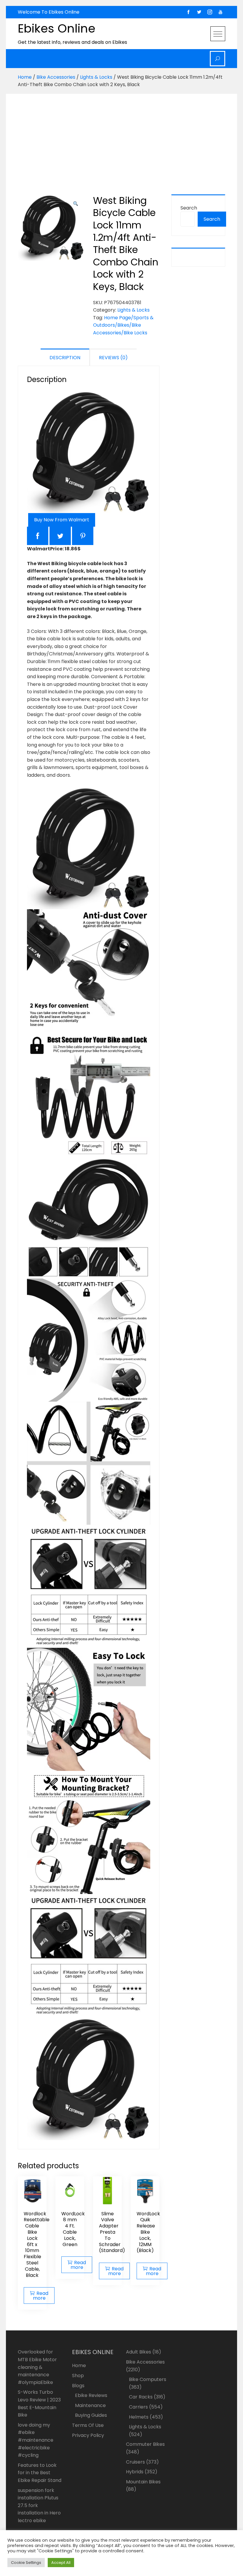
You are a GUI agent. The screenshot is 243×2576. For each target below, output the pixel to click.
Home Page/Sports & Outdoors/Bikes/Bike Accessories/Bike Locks (123, 325)
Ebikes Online (57, 28)
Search (189, 208)
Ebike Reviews (91, 2395)
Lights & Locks (96, 77)
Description (65, 358)
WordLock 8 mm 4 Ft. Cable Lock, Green (73, 2229)
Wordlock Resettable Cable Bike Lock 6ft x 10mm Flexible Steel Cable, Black (37, 2244)
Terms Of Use (88, 2425)
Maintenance (90, 2405)
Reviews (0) (113, 358)
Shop (78, 2376)
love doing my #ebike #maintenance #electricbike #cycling (36, 2440)
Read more (41, 2296)
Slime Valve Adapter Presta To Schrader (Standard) (112, 2232)
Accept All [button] (61, 2563)
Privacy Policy (88, 2435)
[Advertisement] (123, 139)
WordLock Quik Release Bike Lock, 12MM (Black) (148, 2232)
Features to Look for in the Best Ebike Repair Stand (40, 2473)
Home (25, 77)
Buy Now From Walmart (62, 520)
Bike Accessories (56, 77)
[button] (76, 204)
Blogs (78, 2386)
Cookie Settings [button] (26, 2563)
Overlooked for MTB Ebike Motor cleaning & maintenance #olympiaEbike (37, 2367)
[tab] (65, 357)
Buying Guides (91, 2415)
